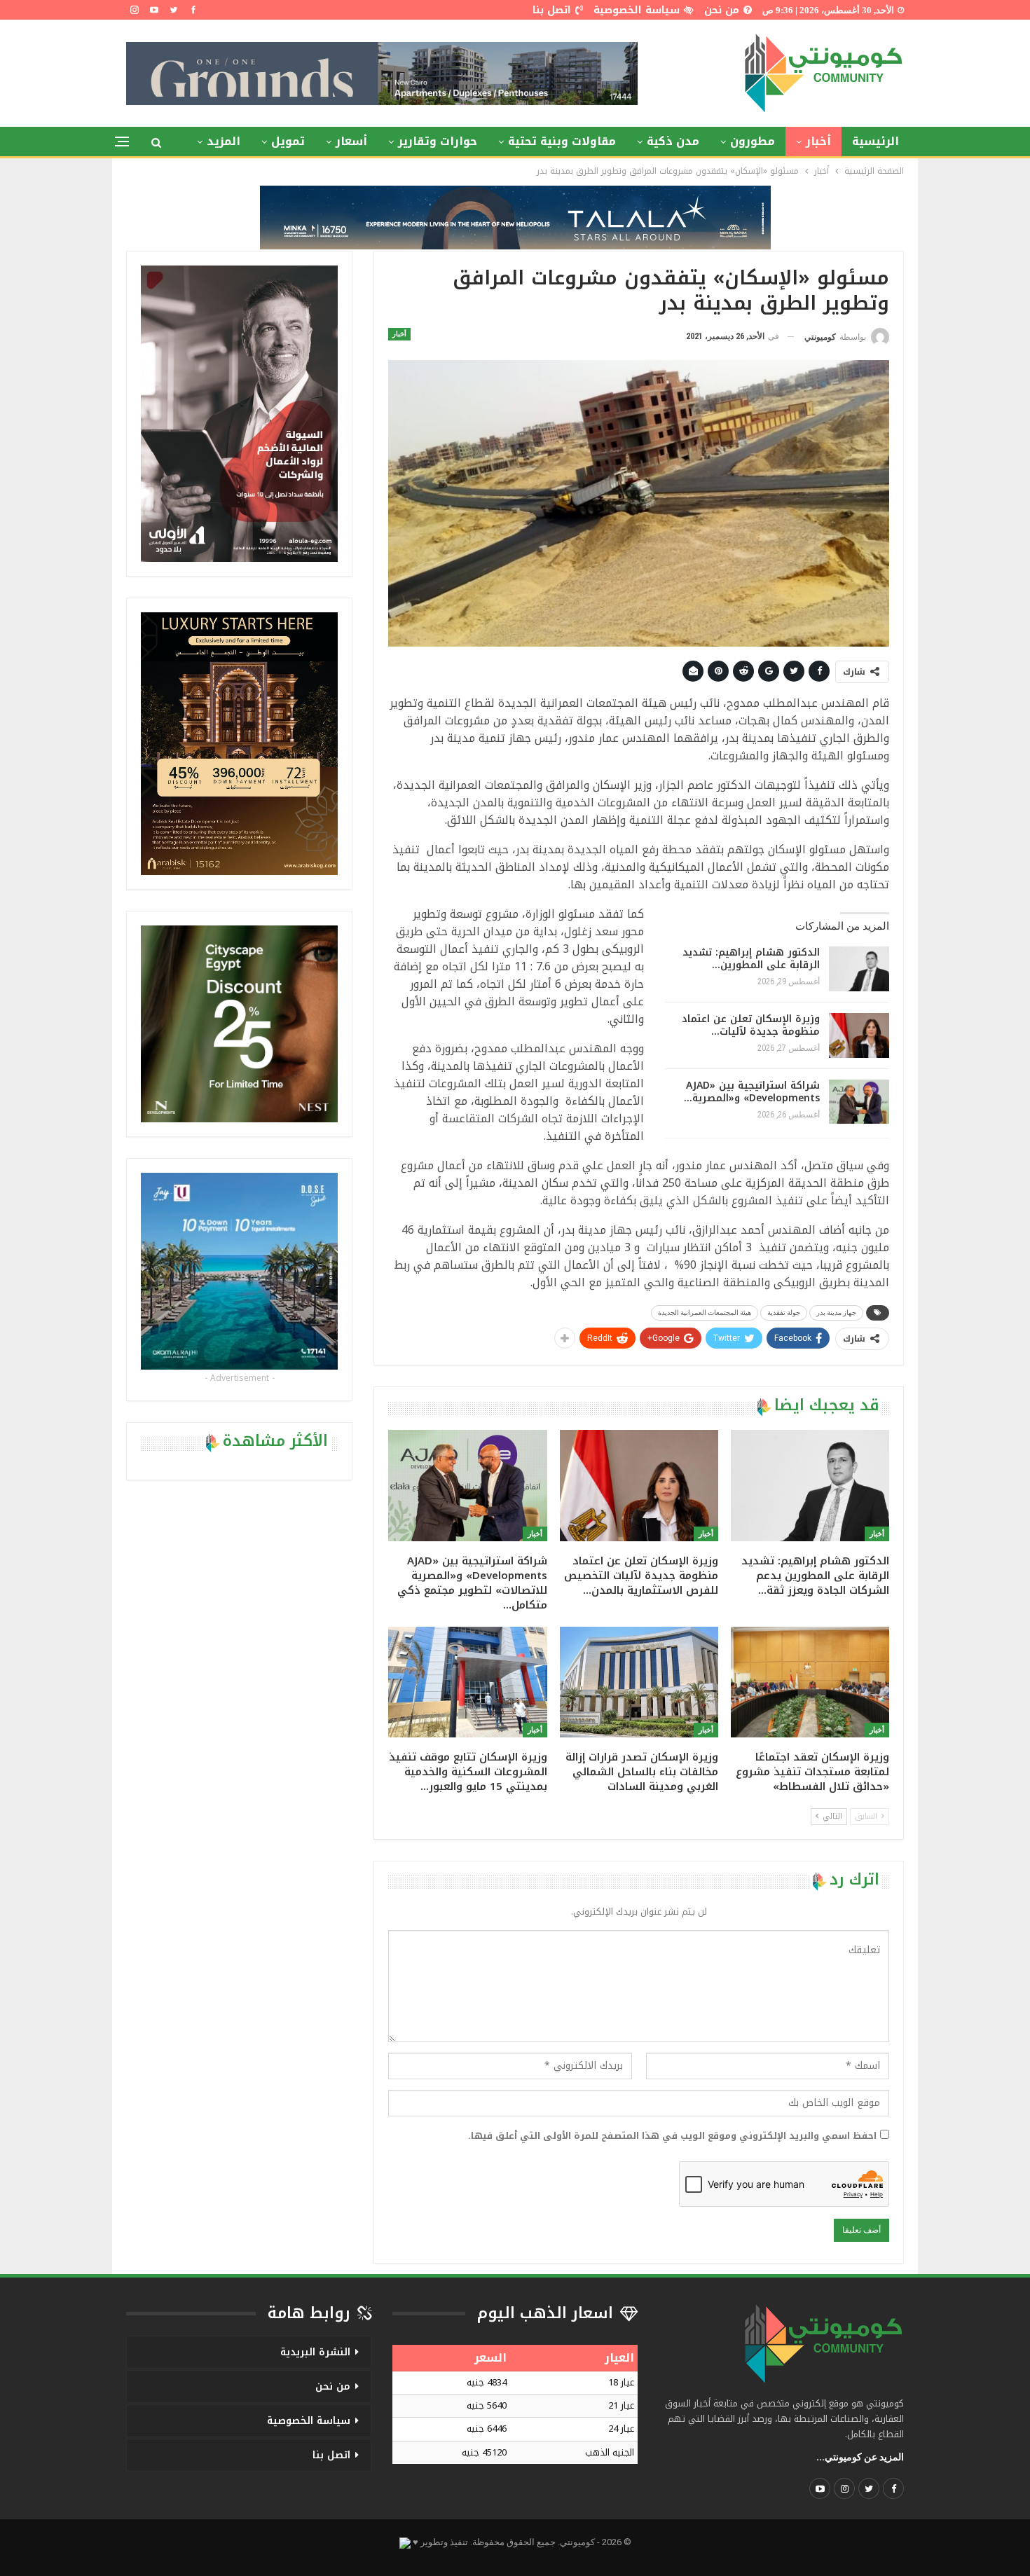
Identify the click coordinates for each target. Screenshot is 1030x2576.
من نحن (722, 10)
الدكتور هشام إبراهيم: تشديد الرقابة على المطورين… (751, 959)
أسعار (351, 141)
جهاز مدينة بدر (836, 1313)
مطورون (753, 141)
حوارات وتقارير (438, 141)
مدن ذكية (673, 141)
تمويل (288, 141)
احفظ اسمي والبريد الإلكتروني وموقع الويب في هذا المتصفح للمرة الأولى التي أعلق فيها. (672, 2136)
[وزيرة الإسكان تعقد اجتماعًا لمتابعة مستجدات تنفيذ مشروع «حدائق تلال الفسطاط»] (810, 1682)
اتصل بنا (552, 10)
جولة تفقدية (784, 1313)
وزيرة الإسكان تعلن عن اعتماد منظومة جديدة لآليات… (751, 1025)
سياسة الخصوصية (637, 10)
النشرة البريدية (315, 2352)
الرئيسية (875, 141)
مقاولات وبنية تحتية (562, 141)
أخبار (818, 141)
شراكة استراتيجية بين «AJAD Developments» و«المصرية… (752, 1092)
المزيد (224, 141)
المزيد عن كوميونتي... (860, 2457)
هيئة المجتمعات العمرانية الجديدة (705, 1313)
